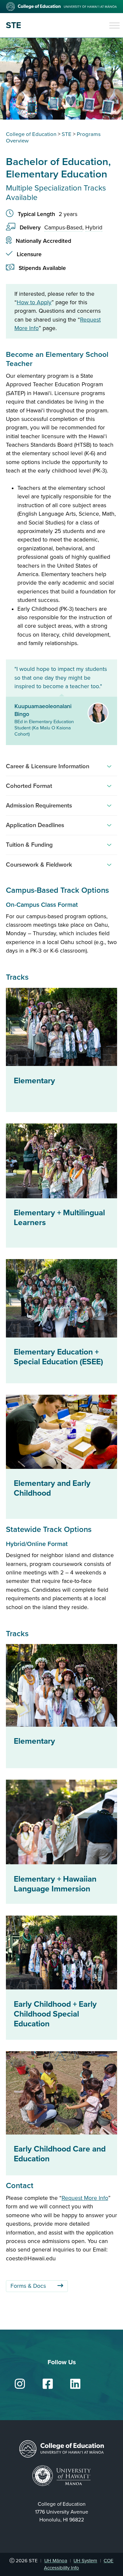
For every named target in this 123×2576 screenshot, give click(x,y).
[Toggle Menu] (114, 25)
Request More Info (85, 2198)
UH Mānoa (56, 2561)
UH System (85, 2561)
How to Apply (34, 302)
